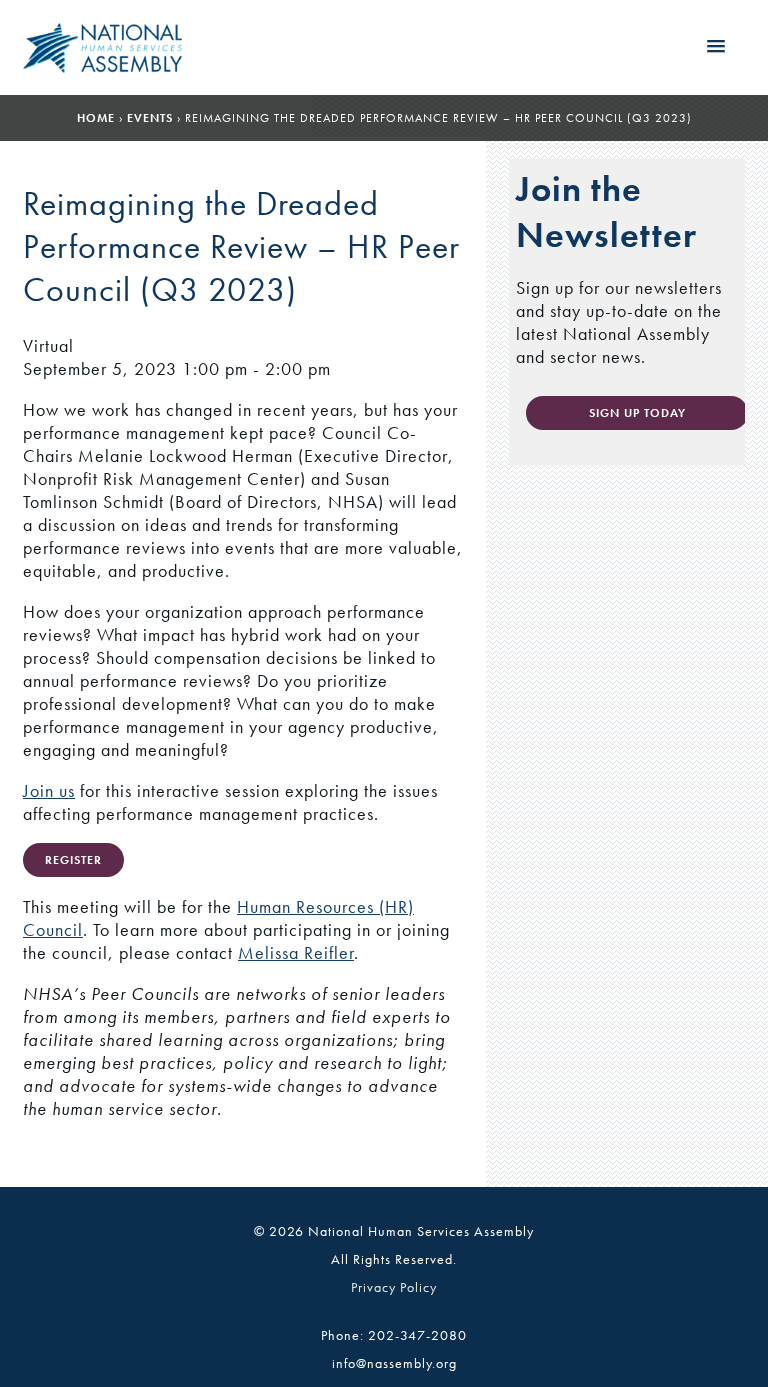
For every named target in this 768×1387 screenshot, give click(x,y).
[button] (716, 47)
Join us (49, 790)
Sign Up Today (637, 413)
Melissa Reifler (296, 952)
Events (150, 118)
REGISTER (73, 860)
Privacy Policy (394, 1287)
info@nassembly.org (394, 1363)
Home (96, 118)
